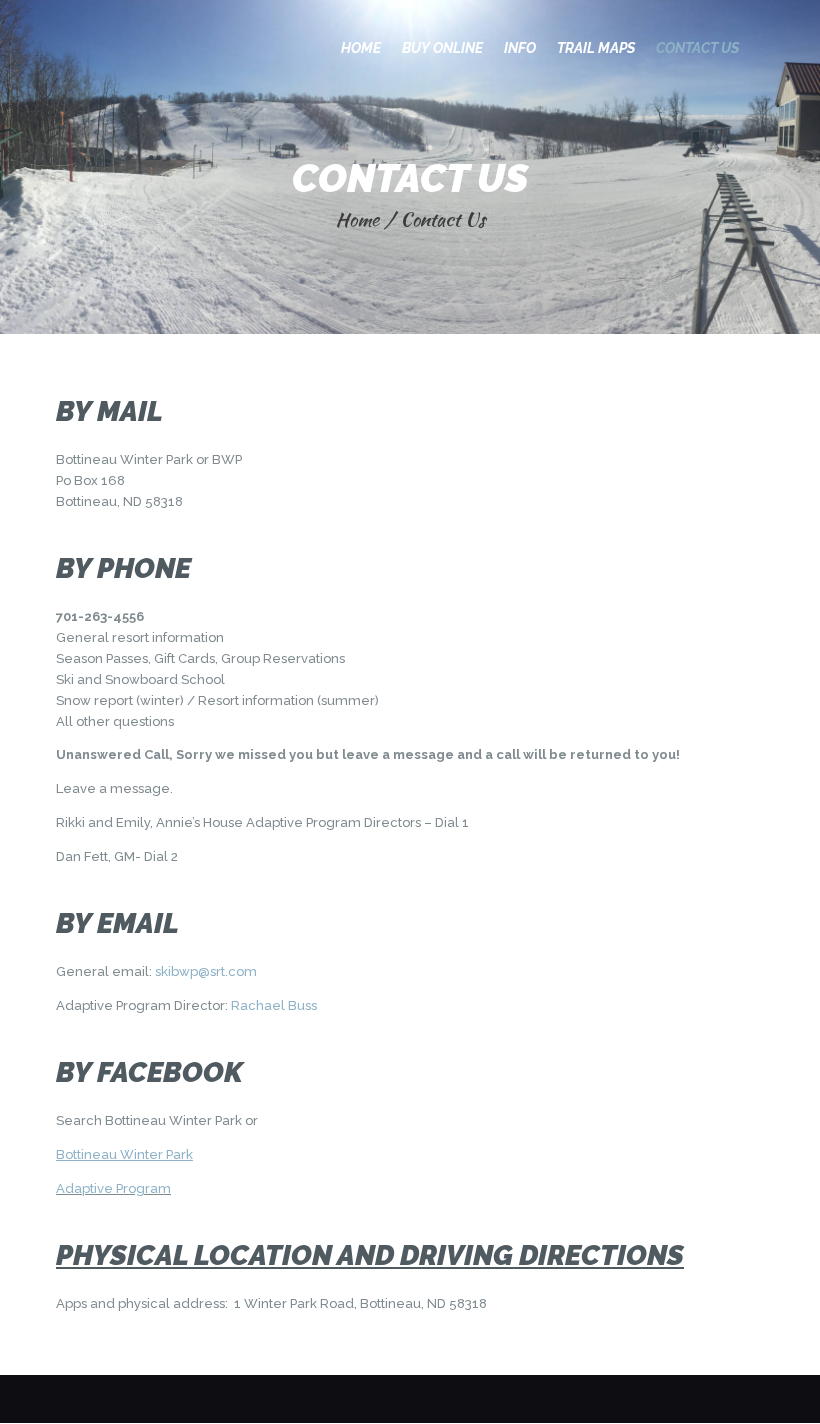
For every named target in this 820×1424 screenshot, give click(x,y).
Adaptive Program (113, 1188)
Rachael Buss (274, 1005)
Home (357, 219)
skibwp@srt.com (206, 971)
